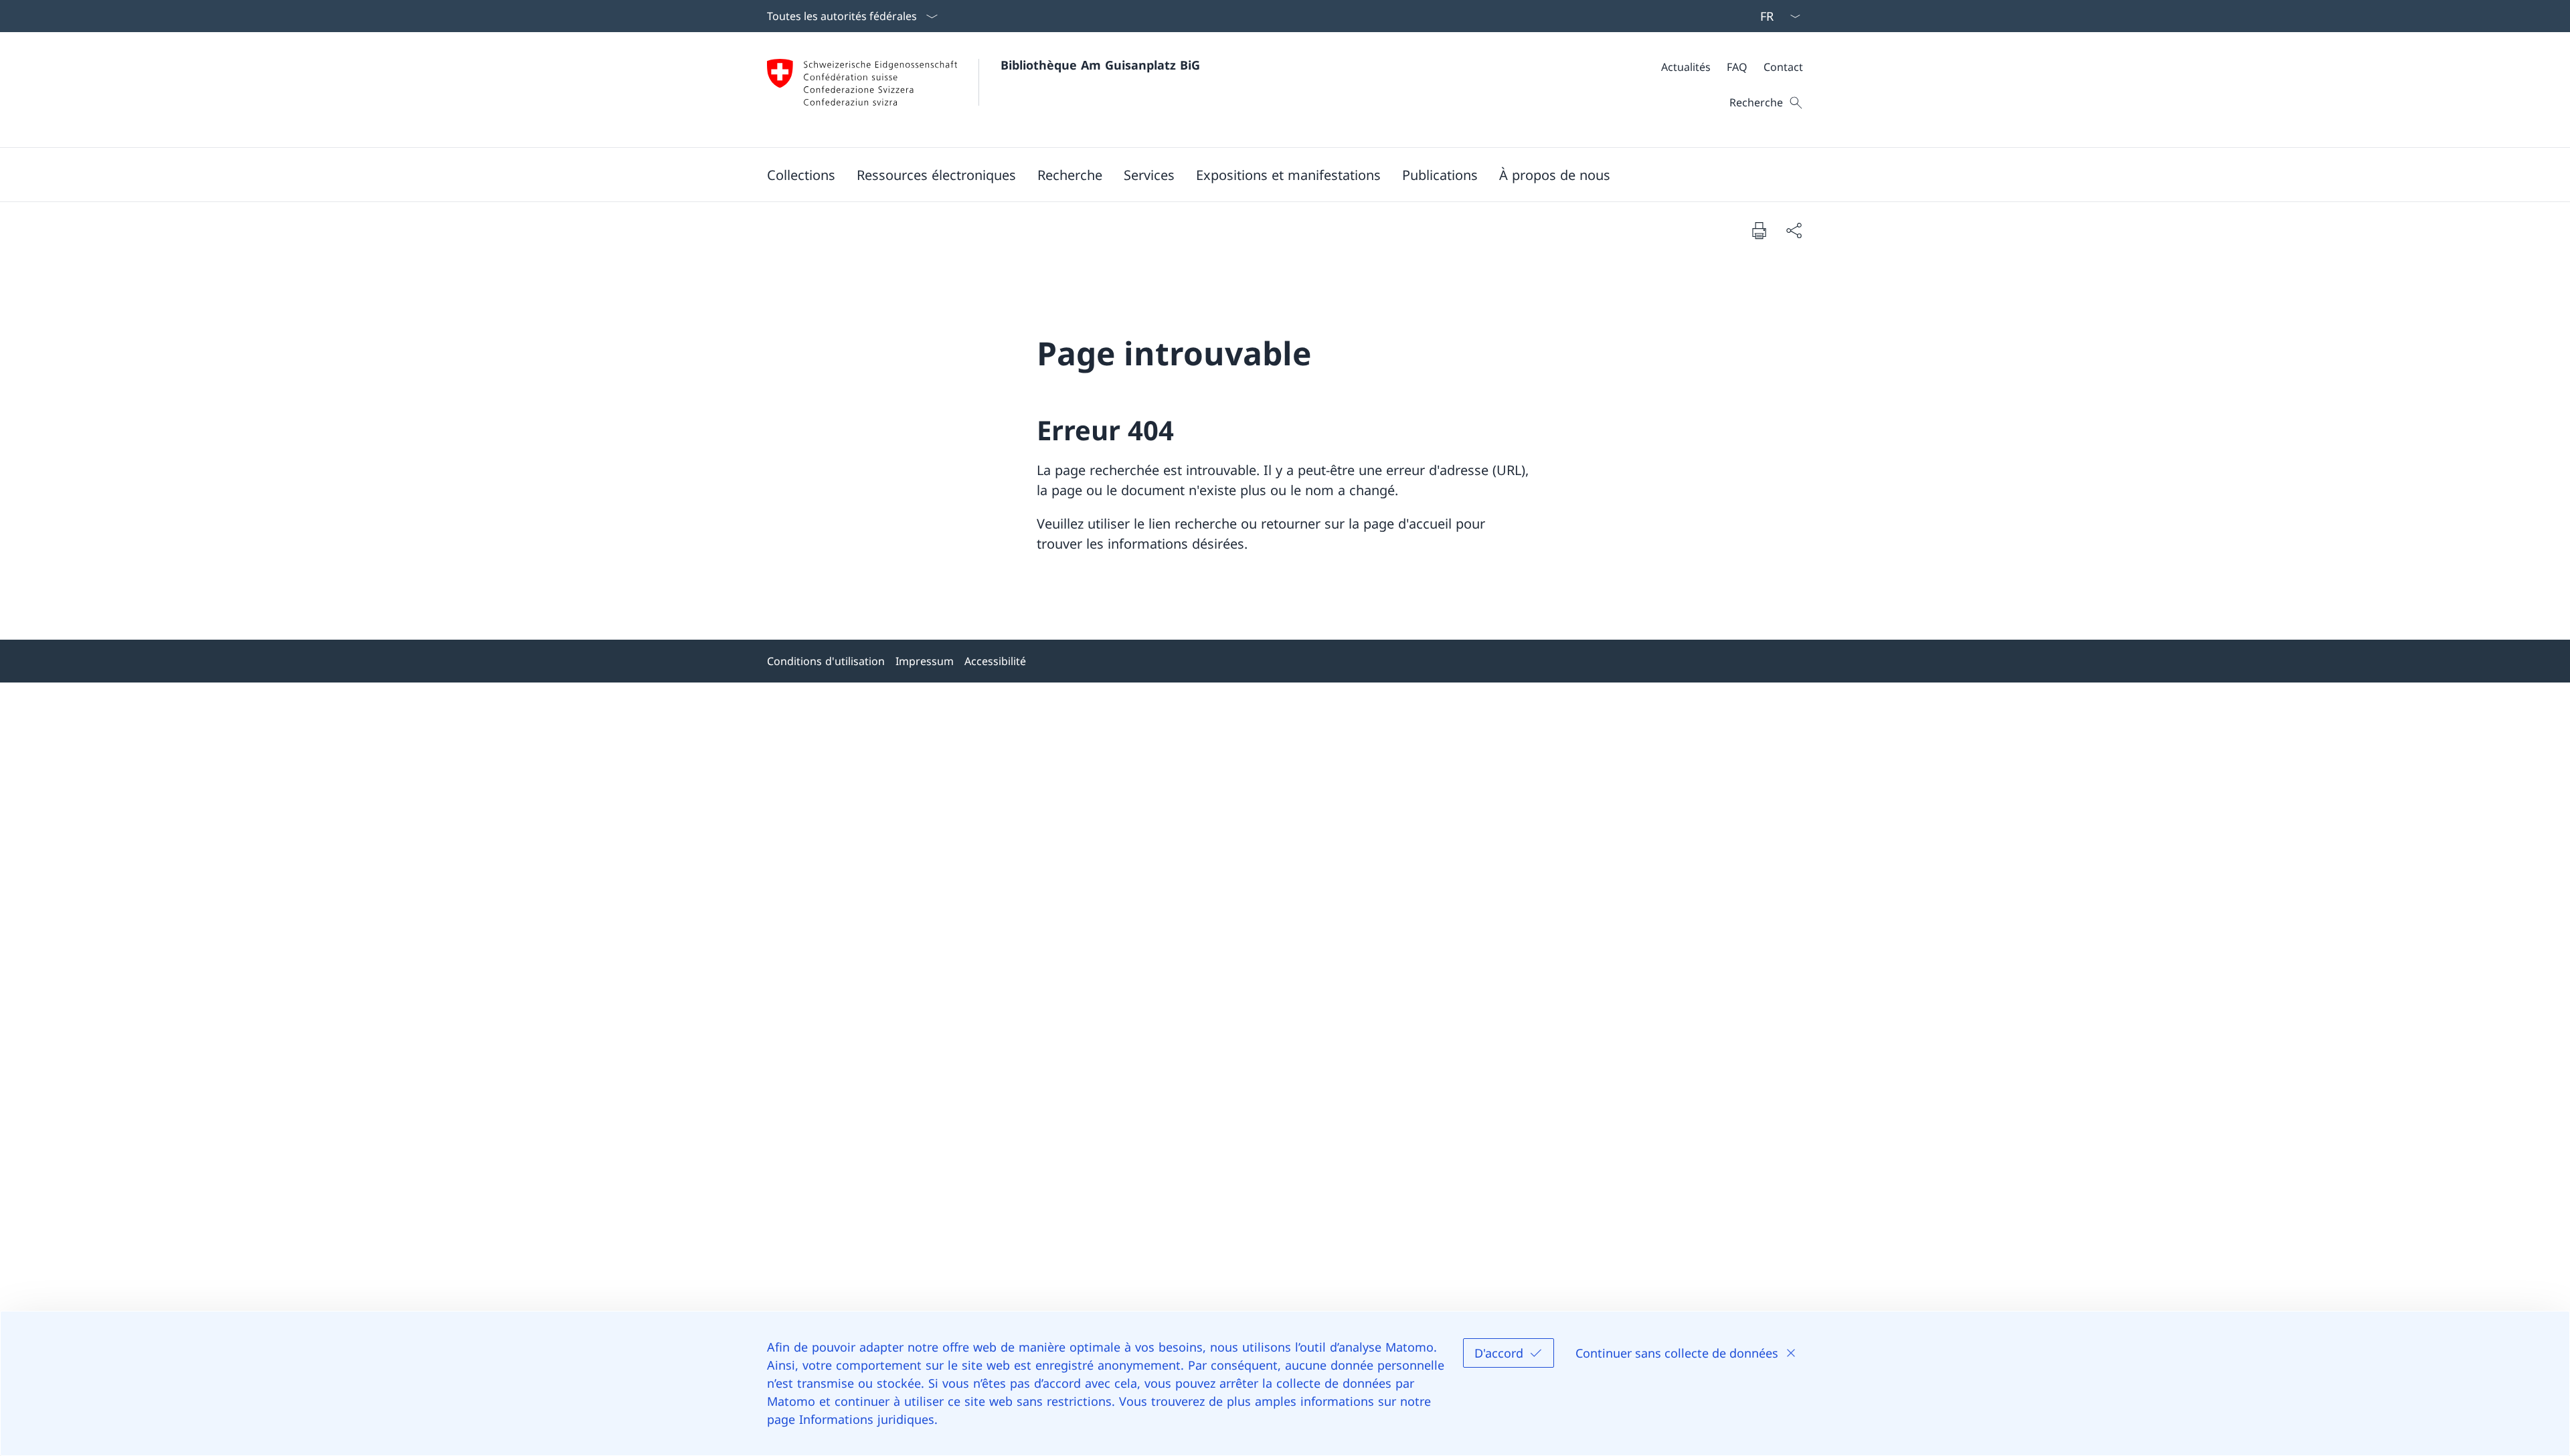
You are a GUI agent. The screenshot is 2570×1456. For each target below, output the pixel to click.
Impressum (925, 661)
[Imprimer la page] (1759, 230)
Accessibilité (995, 661)
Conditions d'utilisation (826, 661)
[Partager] (1794, 230)
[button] (801, 175)
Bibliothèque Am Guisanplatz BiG (1100, 65)
